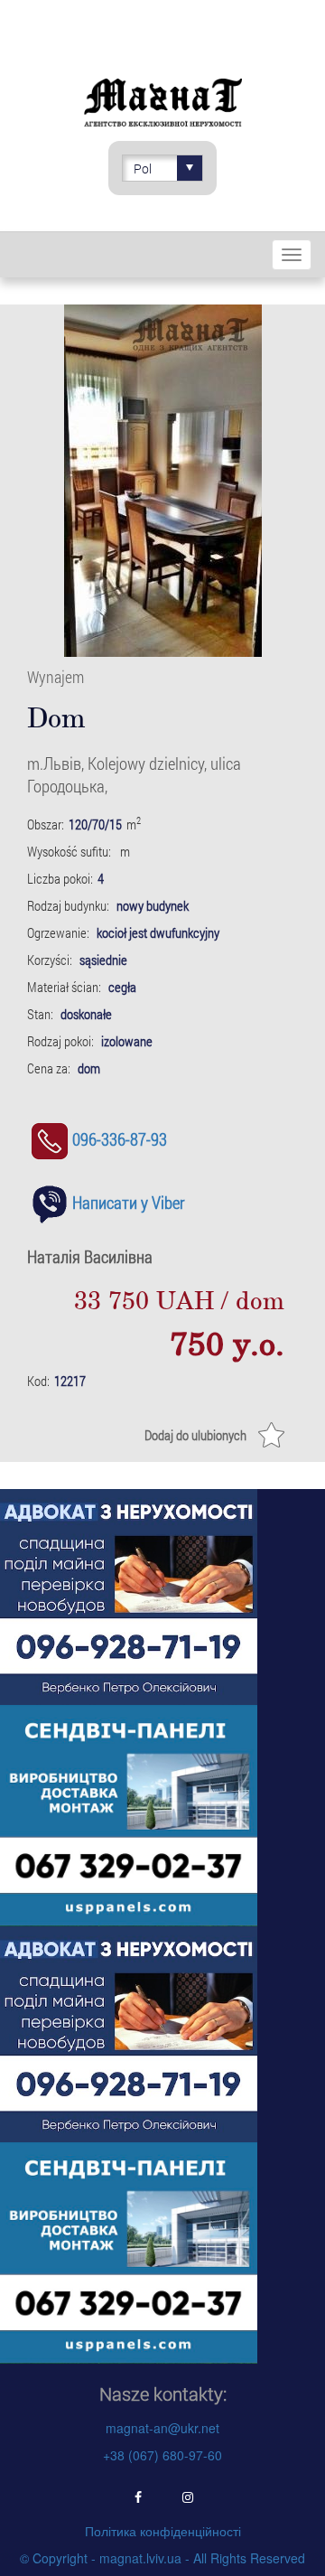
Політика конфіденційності (163, 2531)
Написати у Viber (129, 1202)
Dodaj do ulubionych (195, 1435)
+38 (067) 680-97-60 (162, 2455)
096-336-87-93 (120, 1139)
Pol (143, 169)
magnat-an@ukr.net (162, 2428)
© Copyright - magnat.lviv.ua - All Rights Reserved (162, 2558)
